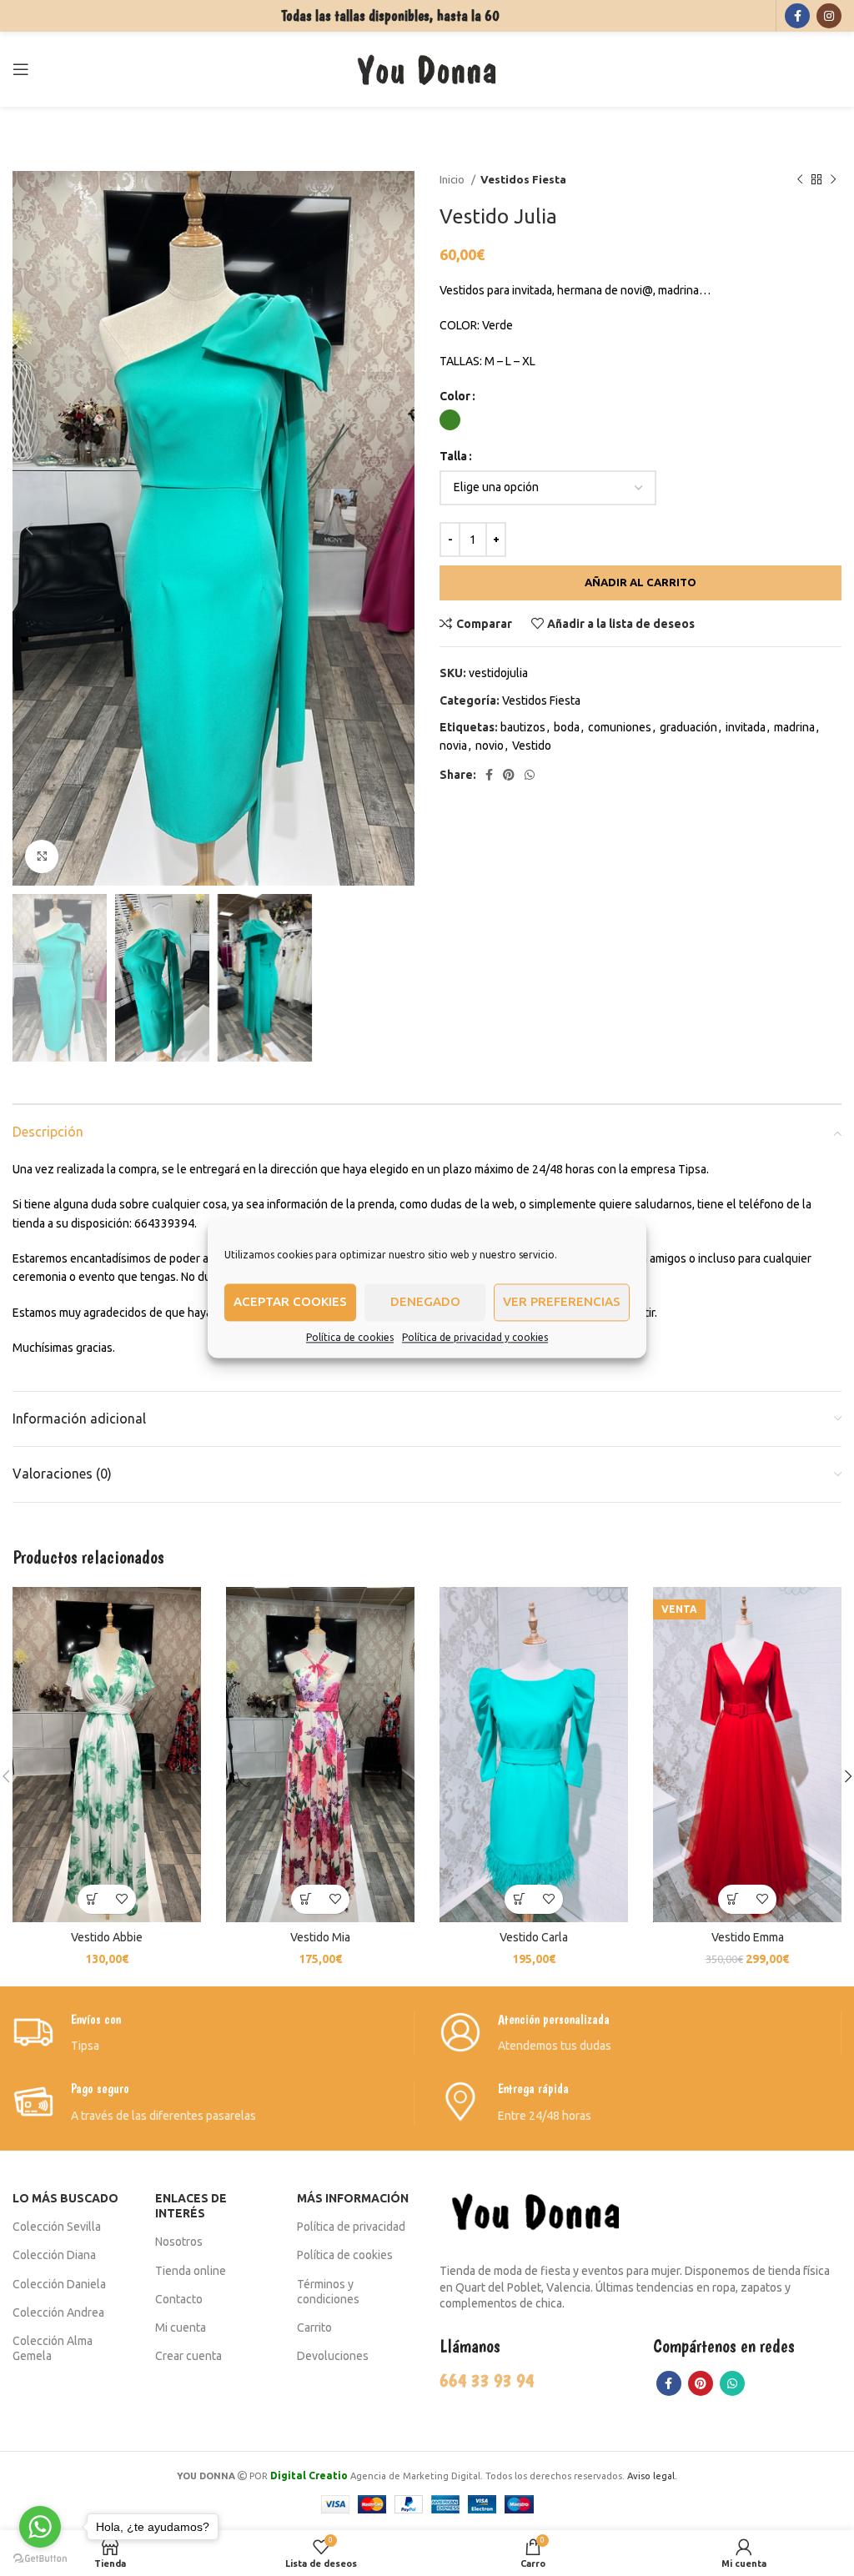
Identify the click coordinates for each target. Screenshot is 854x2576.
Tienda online (191, 2271)
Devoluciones (333, 2356)
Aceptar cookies (290, 1301)
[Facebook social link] (797, 16)
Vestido (532, 746)
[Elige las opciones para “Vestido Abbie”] (92, 1899)
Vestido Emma (748, 1937)
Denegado (425, 1301)
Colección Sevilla (57, 2227)
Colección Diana (54, 2255)
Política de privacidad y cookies (475, 1337)
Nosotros (179, 2242)
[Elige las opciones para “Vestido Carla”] (519, 1899)
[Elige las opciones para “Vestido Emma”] (733, 1899)
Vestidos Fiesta (523, 180)
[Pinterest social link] (509, 775)
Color (455, 396)
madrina (794, 727)
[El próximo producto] (833, 180)
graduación (688, 727)
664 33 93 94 (487, 2380)
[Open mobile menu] (21, 69)
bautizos (523, 727)
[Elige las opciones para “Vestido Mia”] (306, 1899)
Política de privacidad (351, 2227)
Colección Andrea (58, 2312)
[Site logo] (427, 68)
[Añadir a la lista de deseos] (121, 1899)
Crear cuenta (188, 2356)
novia (453, 746)
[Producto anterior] (800, 180)
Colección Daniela (59, 2284)
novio (490, 746)
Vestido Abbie (107, 1937)
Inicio (453, 180)
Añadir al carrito (640, 582)
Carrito (314, 2327)
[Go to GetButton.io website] (40, 2559)
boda (567, 727)
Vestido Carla (534, 1937)
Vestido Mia (320, 1937)
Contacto (179, 2299)
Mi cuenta (181, 2327)
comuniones (620, 727)
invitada (746, 727)
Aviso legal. (652, 2476)
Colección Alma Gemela (53, 2348)
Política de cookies (350, 1337)
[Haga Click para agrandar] (42, 856)
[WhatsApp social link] (530, 775)
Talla (453, 456)
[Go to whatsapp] (40, 2527)
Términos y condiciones (328, 2292)
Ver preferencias (562, 1301)
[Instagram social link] (829, 16)
